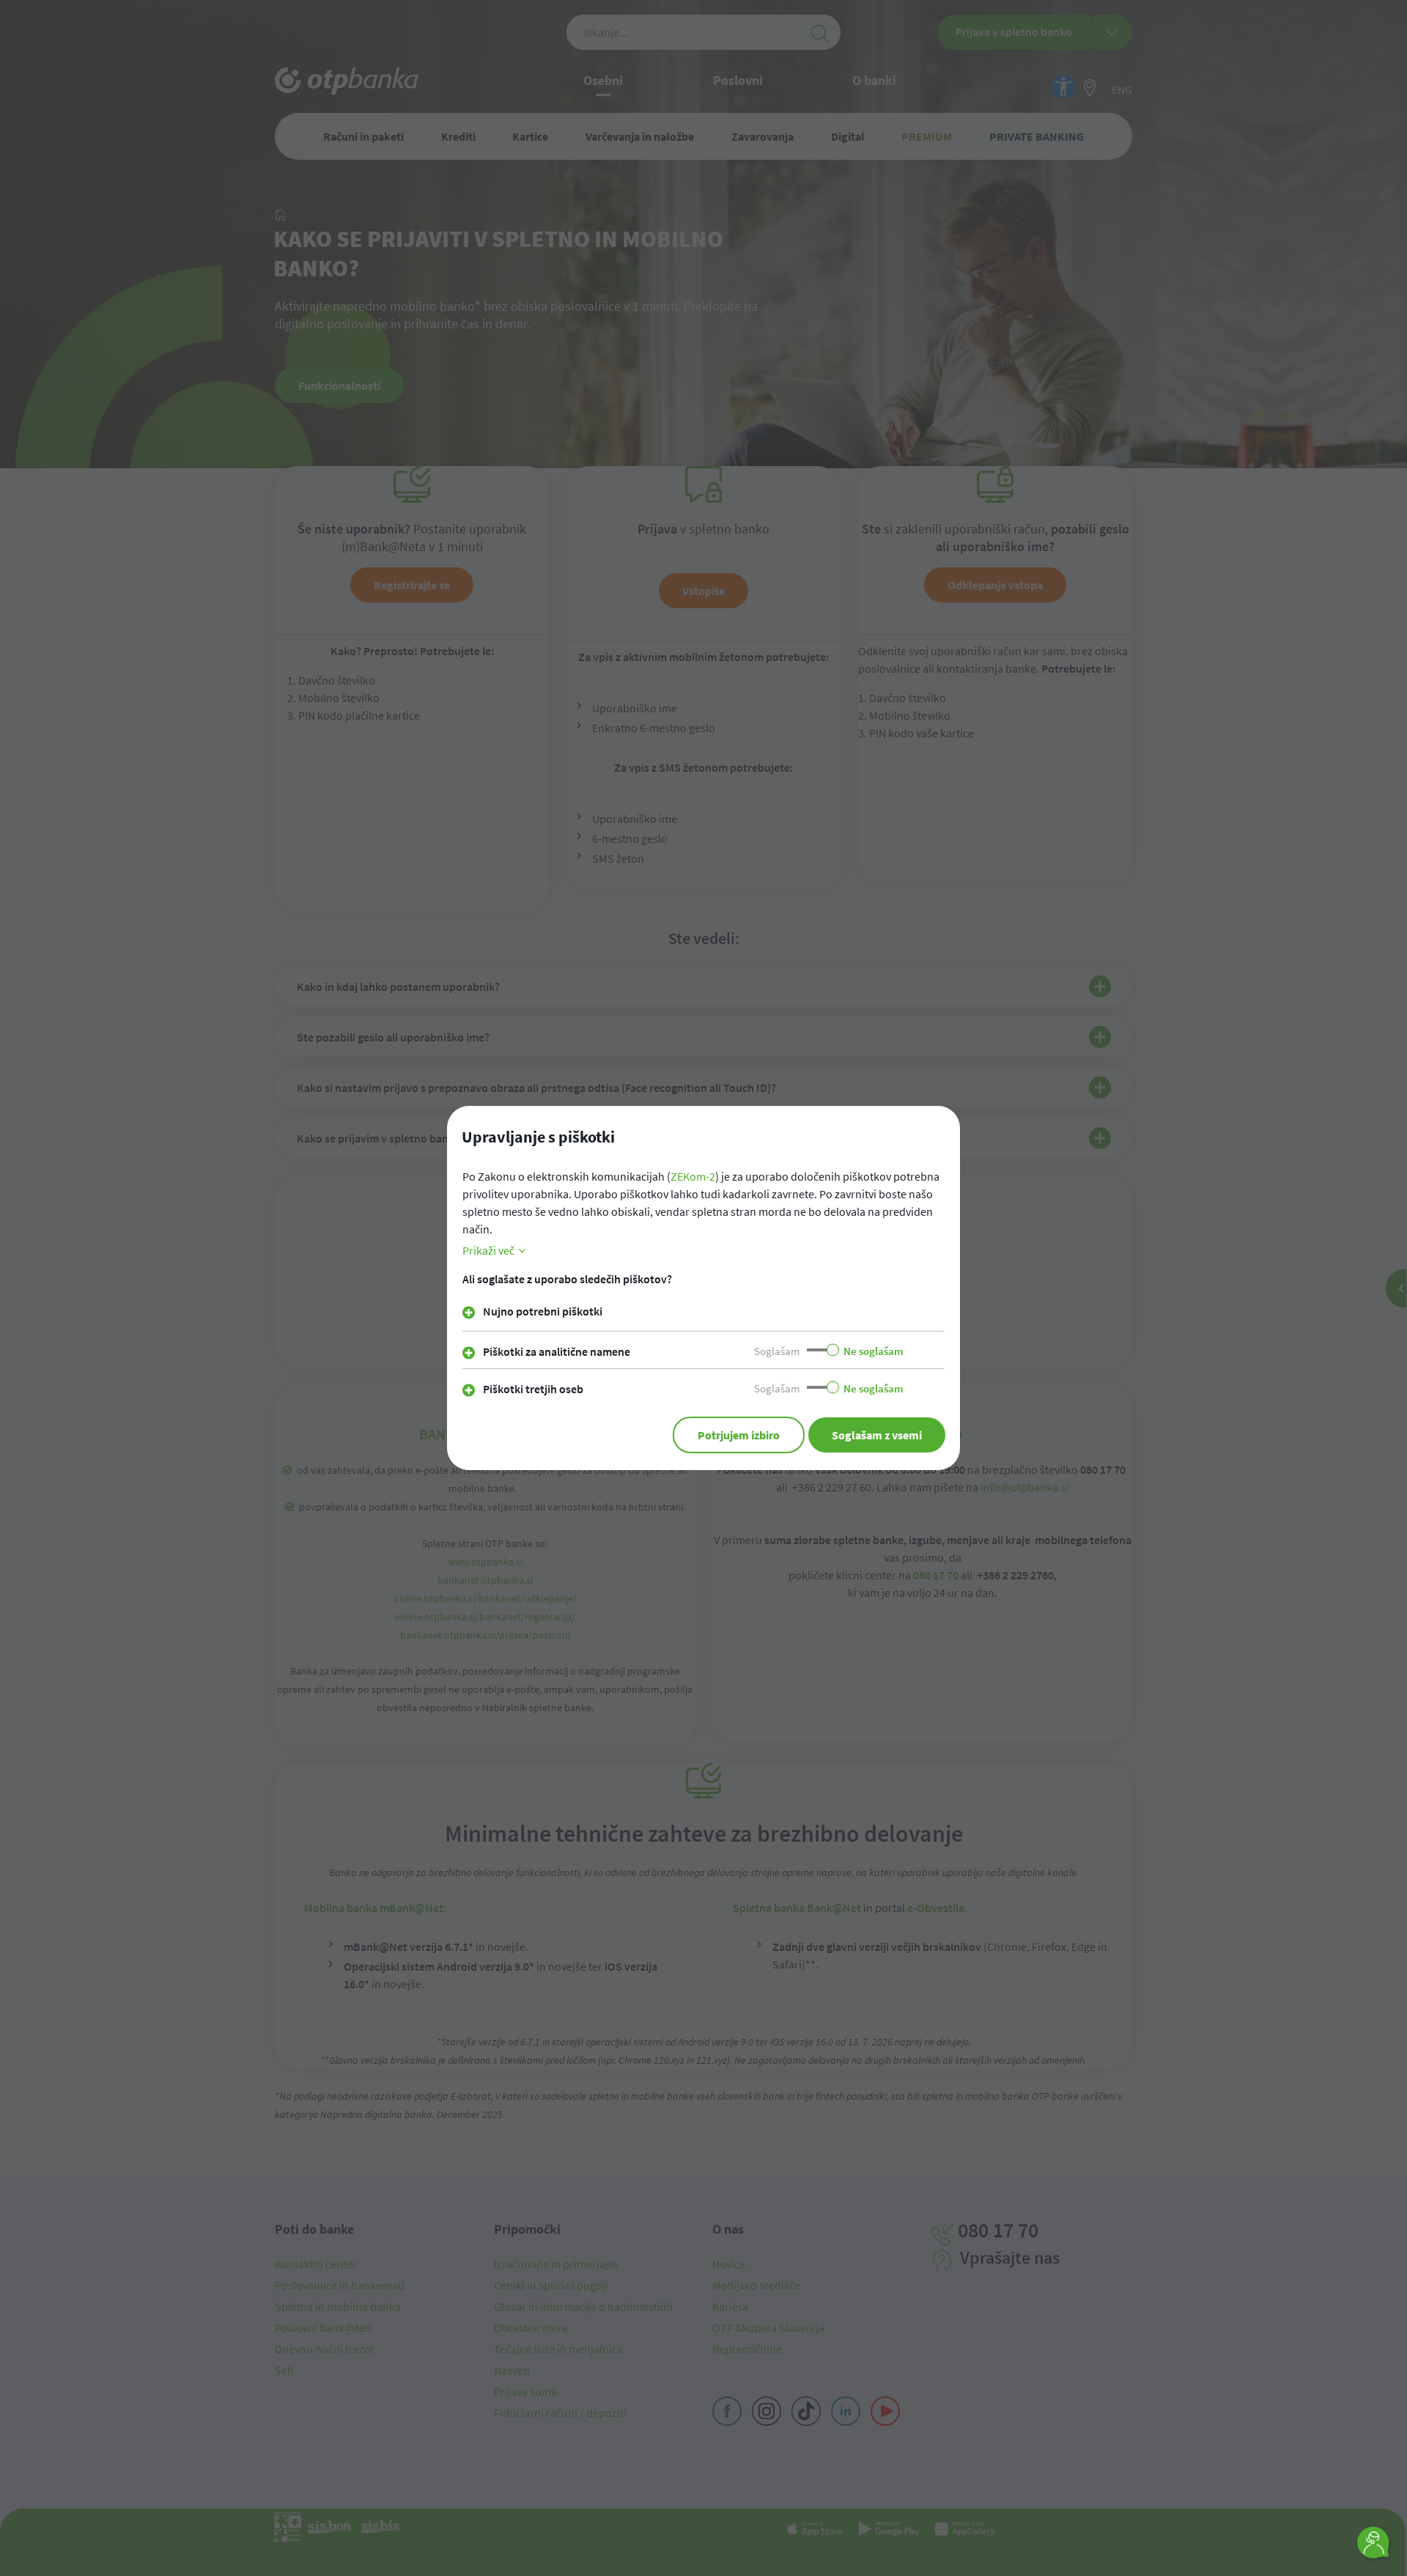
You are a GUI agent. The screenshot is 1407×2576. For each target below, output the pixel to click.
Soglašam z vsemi (877, 1435)
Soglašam (777, 1351)
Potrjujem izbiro (739, 1435)
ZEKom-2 (693, 1176)
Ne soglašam (874, 1351)
